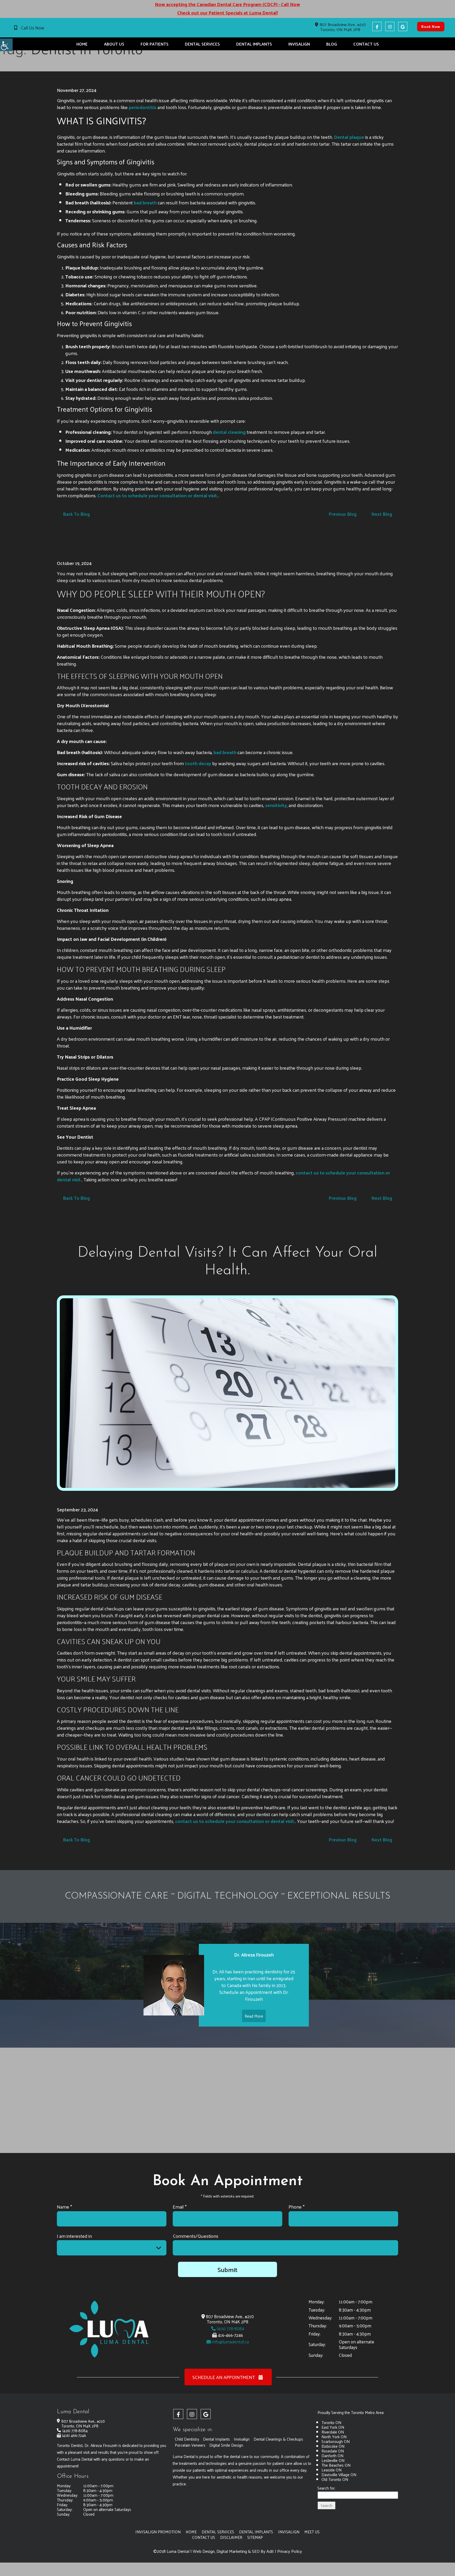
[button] (6, 45)
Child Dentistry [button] (187, 2439)
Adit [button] (270, 2551)
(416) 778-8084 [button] (230, 2328)
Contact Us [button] (366, 44)
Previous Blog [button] (343, 514)
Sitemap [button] (255, 2537)
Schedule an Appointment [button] (224, 2377)
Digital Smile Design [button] (226, 2445)
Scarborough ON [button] (336, 2441)
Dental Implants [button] (254, 44)
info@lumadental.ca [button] (230, 2342)
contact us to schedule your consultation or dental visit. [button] (235, 1821)
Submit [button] (227, 2269)
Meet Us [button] (312, 2532)
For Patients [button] (155, 44)
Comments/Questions (196, 2236)
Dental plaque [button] (349, 137)
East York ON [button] (333, 2427)
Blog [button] (332, 44)
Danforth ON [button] (332, 2455)
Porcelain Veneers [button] (190, 2445)
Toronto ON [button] (331, 2422)
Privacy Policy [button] (290, 2551)
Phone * (297, 2207)
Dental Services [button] (202, 44)
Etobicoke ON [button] (333, 2446)
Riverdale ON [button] (333, 2432)
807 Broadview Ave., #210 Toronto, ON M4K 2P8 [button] (343, 27)
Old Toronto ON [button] (335, 2479)
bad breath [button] (145, 202)
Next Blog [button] (382, 514)
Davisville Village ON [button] (339, 2474)
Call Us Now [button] (33, 28)
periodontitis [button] (143, 107)
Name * (65, 2207)
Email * (180, 2207)
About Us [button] (114, 44)
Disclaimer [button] (231, 2537)
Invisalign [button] (299, 44)
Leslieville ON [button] (333, 2460)
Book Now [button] (431, 26)
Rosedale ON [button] (333, 2451)
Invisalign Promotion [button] (158, 2532)
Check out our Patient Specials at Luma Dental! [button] (227, 13)
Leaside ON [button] (332, 2470)
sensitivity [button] (276, 805)
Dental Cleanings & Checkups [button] (278, 2439)
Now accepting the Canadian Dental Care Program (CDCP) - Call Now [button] (227, 4)
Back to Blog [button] (76, 514)
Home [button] (82, 44)
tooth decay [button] (198, 763)
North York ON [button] (334, 2437)
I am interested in (74, 2236)
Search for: (326, 2488)
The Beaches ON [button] (336, 2465)
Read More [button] (254, 2016)
